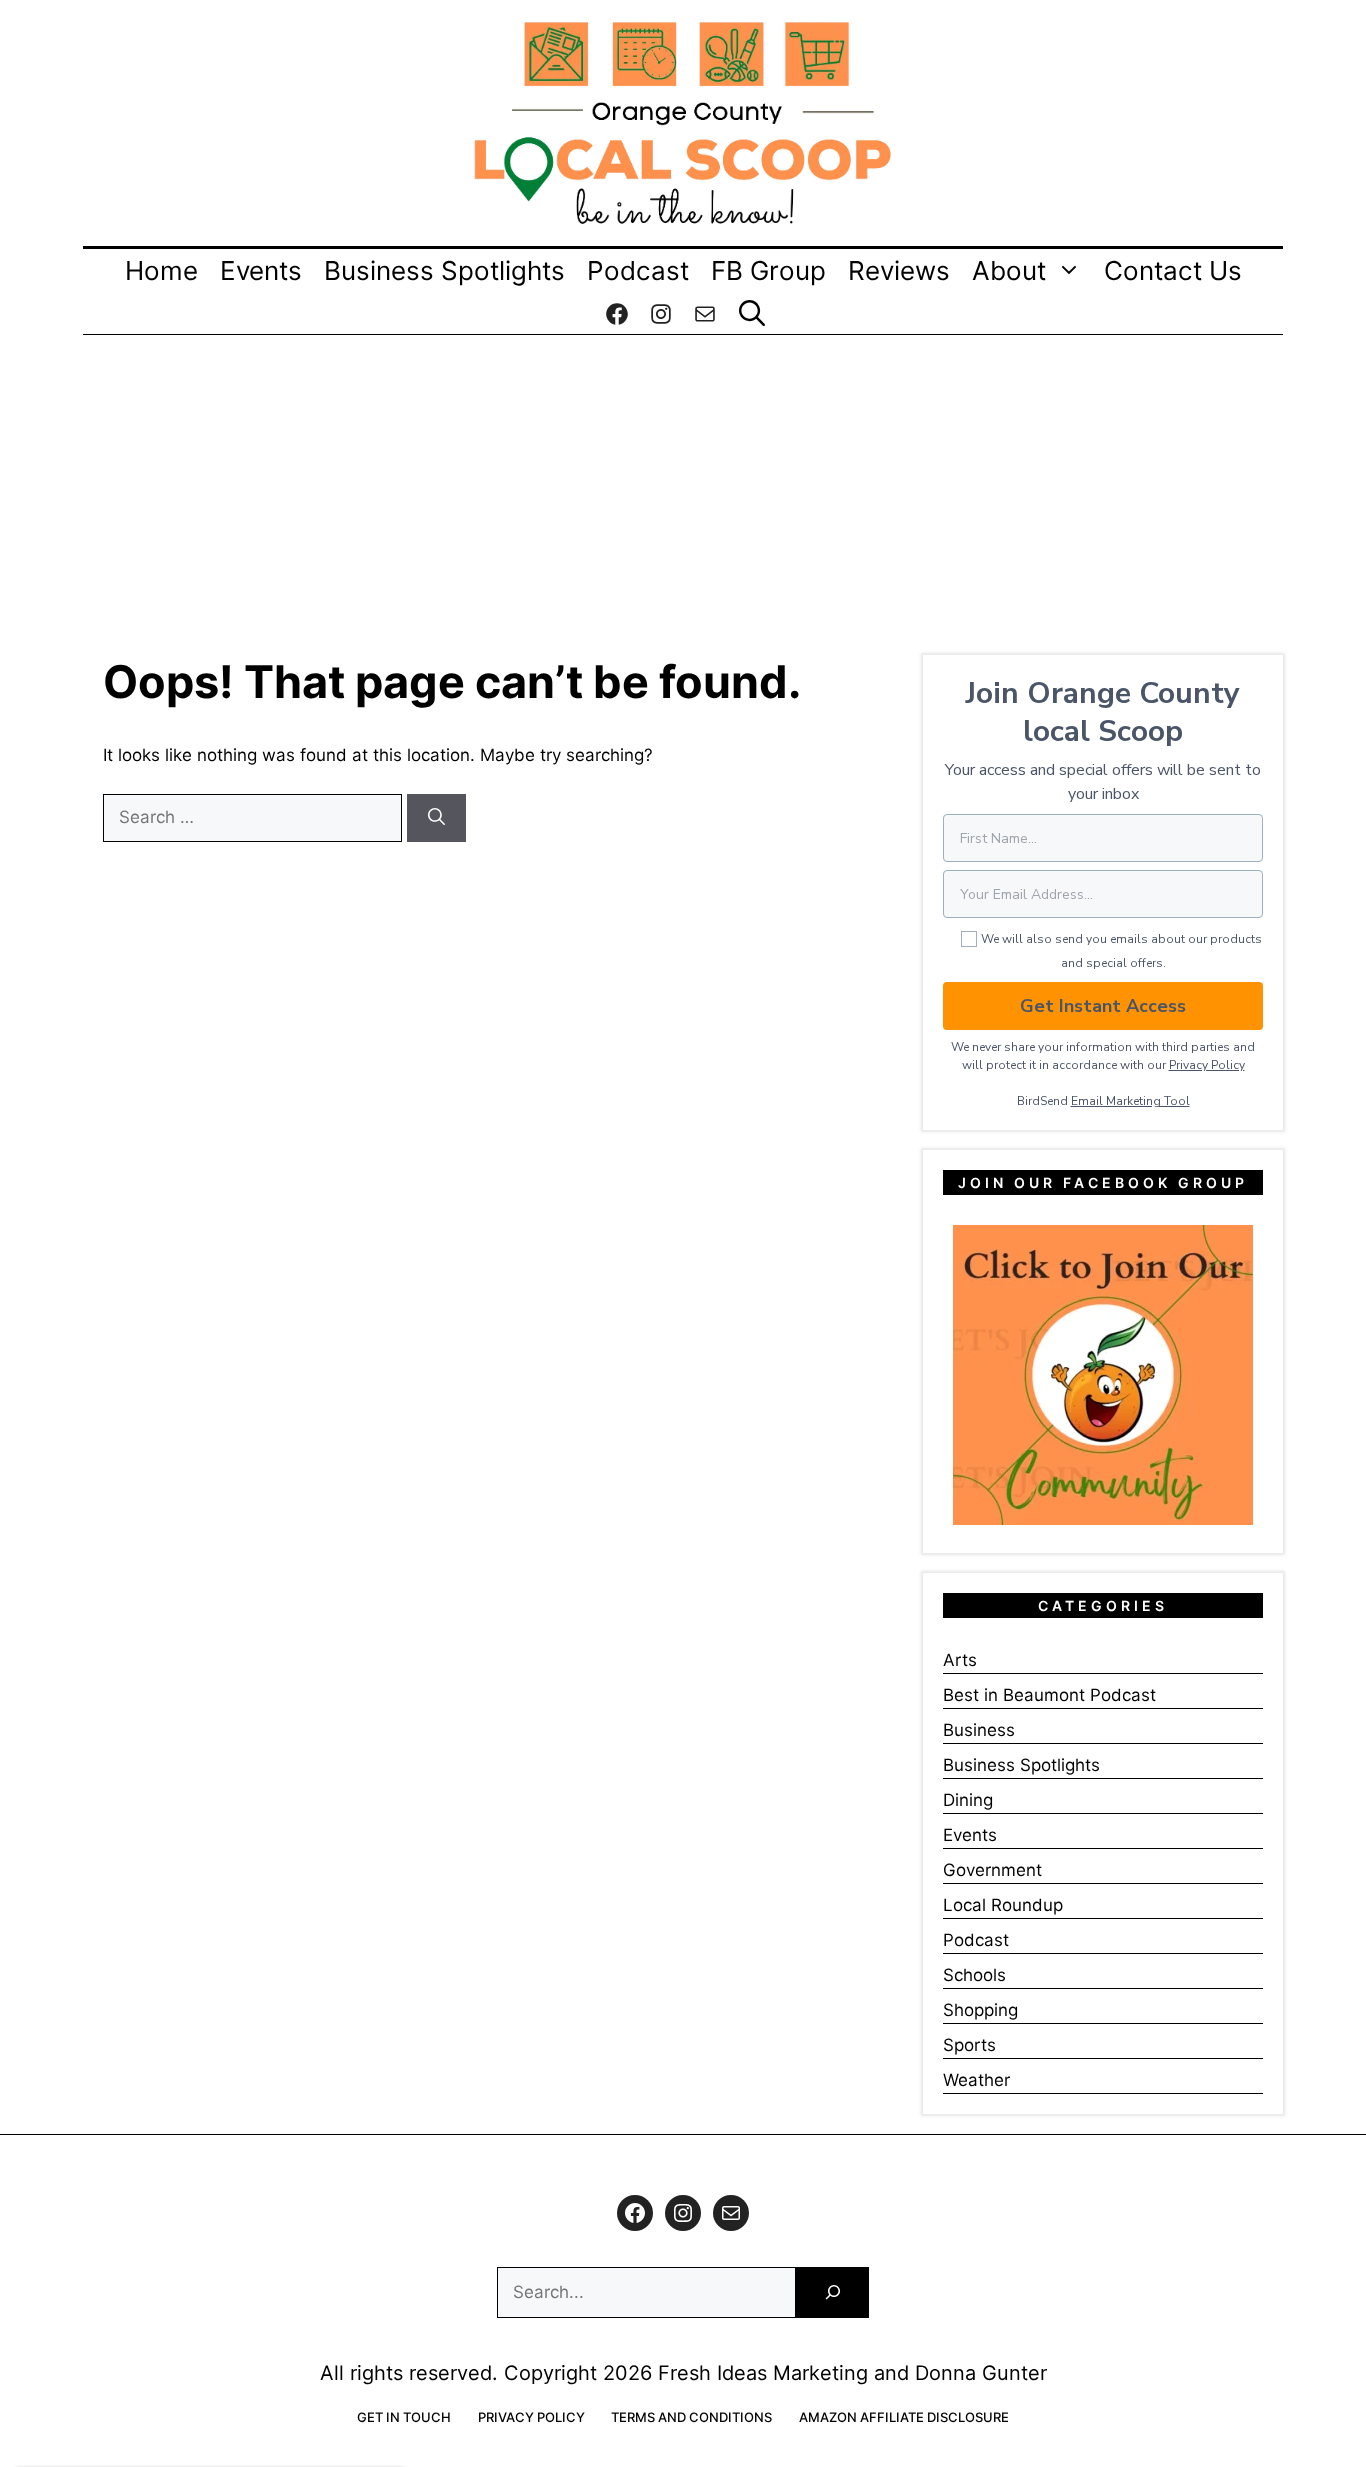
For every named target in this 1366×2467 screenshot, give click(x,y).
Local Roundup (1003, 1905)
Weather (976, 2080)
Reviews (899, 270)
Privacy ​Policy (1207, 1065)
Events (261, 270)
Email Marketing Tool (1130, 1101)
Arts (960, 1660)
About (1009, 270)
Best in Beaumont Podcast (1049, 1695)
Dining (968, 1800)
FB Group (768, 270)
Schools (974, 1975)
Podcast (638, 270)
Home (161, 270)
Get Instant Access (1103, 1006)
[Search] (436, 818)
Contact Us (1173, 270)
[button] (752, 314)
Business (979, 1730)
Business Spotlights (444, 270)
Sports (969, 2045)
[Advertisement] (683, 485)
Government (992, 1870)
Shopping (980, 2010)
